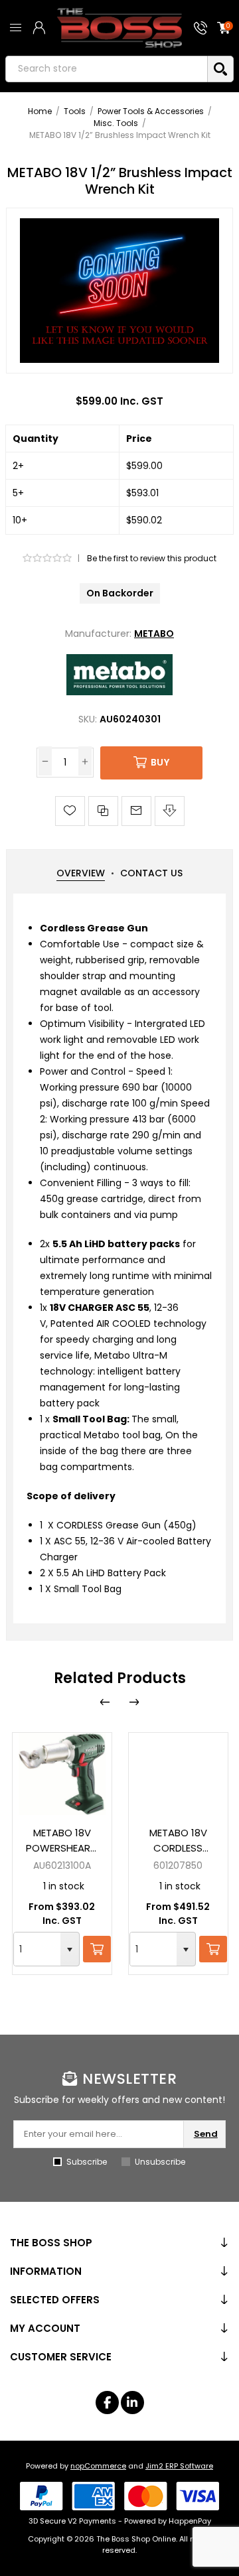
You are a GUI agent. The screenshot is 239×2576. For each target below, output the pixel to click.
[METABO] (119, 692)
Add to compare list (103, 811)
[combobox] (37, 1949)
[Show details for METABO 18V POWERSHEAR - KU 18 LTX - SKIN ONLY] (62, 1774)
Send (206, 2134)
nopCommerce (98, 2466)
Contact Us (151, 873)
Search (220, 69)
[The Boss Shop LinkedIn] (132, 2403)
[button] (70, 1949)
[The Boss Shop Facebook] (107, 2403)
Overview (81, 873)
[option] (62, 1854)
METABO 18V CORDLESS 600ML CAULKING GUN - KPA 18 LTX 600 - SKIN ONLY (178, 1841)
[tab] (81, 873)
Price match (170, 811)
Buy (160, 762)
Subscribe (87, 2162)
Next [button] (134, 1702)
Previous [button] (105, 1702)
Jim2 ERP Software (179, 2466)
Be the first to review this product (152, 558)
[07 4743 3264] (200, 28)
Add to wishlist (70, 811)
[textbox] (107, 69)
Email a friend (136, 811)
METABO (154, 634)
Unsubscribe (160, 2162)
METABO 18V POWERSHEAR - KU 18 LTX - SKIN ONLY (62, 1841)
